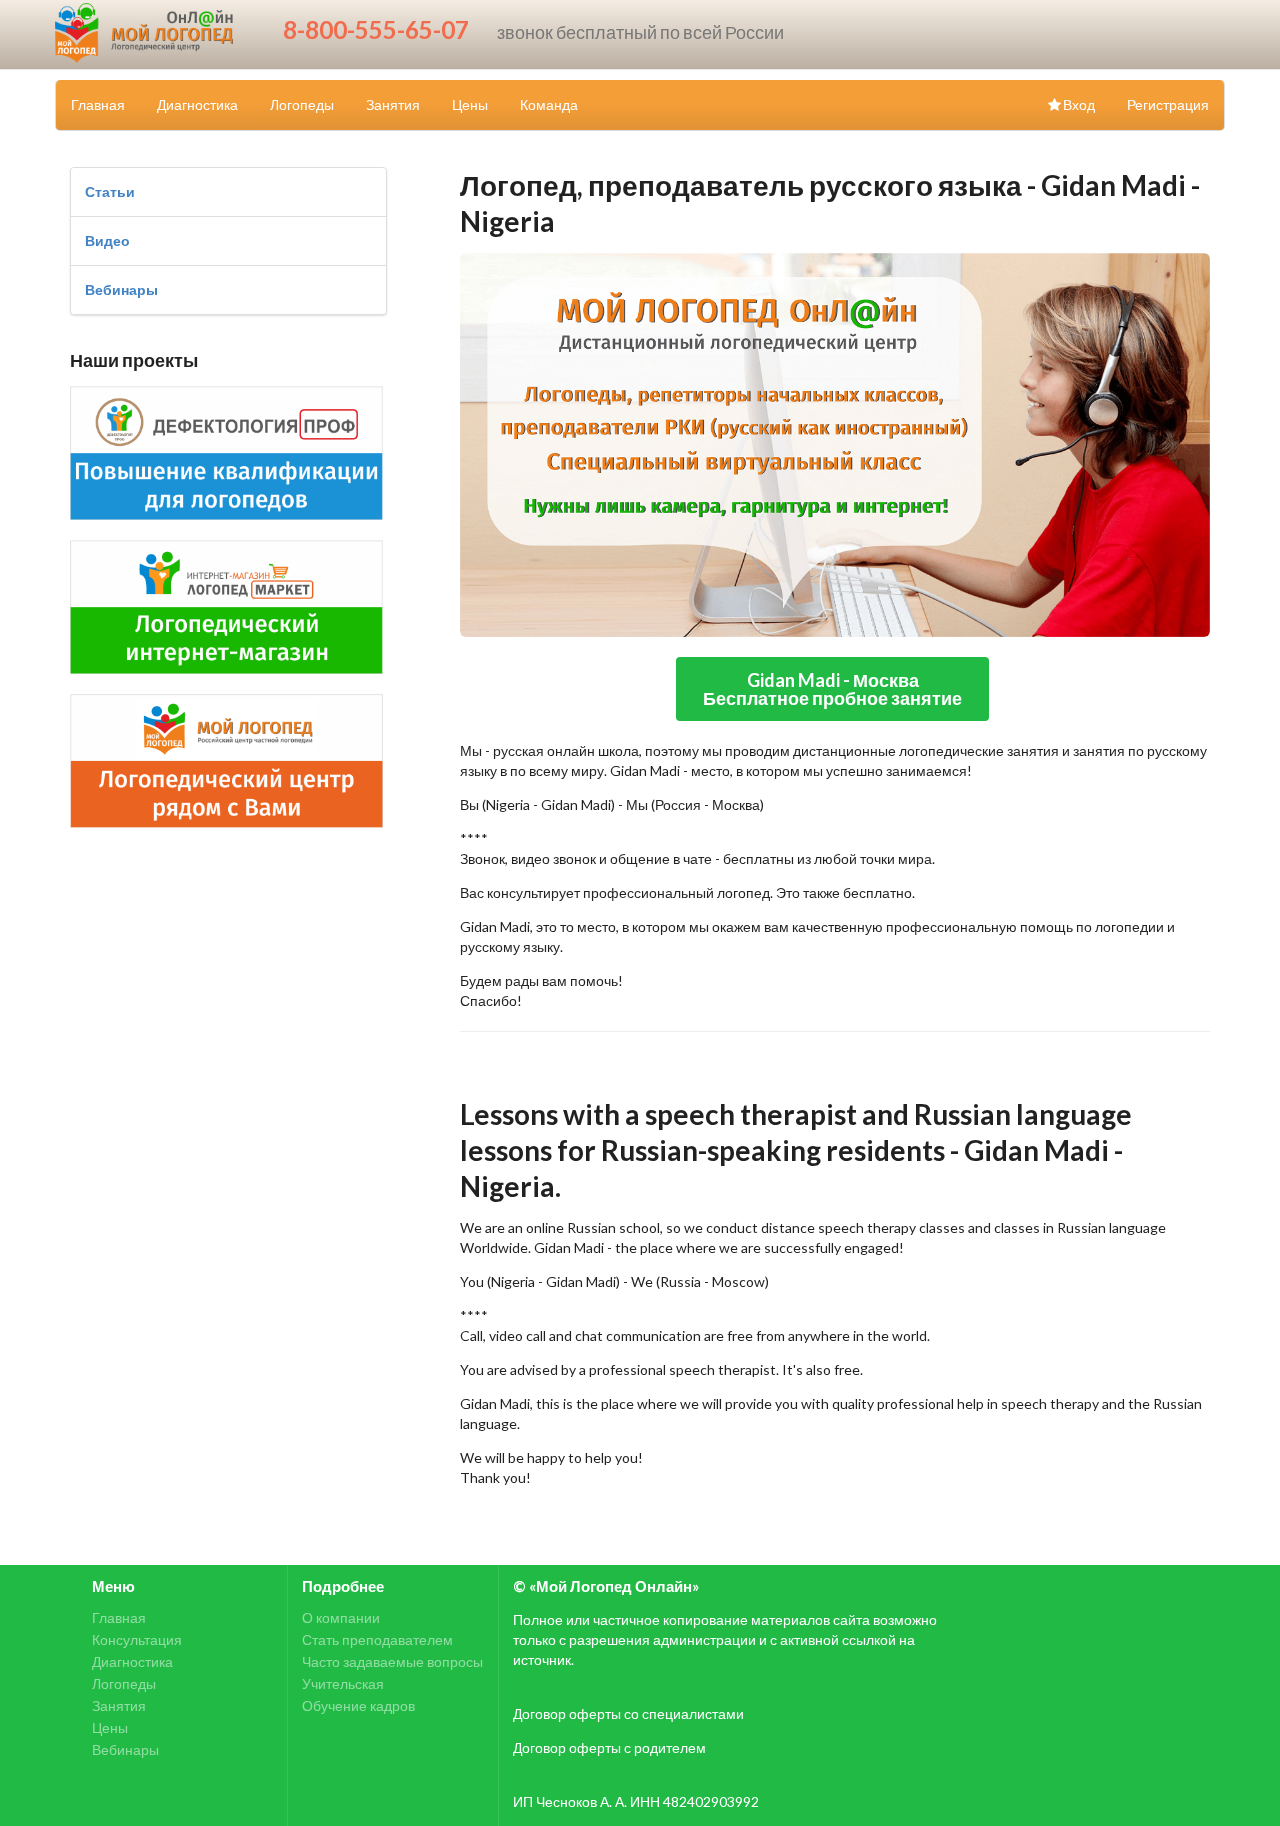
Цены (470, 104)
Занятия (393, 104)
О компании (341, 1618)
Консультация (137, 1639)
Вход (1079, 104)
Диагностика (197, 104)
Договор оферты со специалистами (628, 1713)
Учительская (343, 1683)
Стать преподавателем (377, 1639)
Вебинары (121, 289)
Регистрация (1168, 104)
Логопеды (302, 104)
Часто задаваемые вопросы (392, 1661)
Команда (549, 104)
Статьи (110, 191)
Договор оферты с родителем (609, 1747)
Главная (98, 104)
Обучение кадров (358, 1705)
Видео (107, 240)
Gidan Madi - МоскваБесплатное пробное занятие (832, 689)
